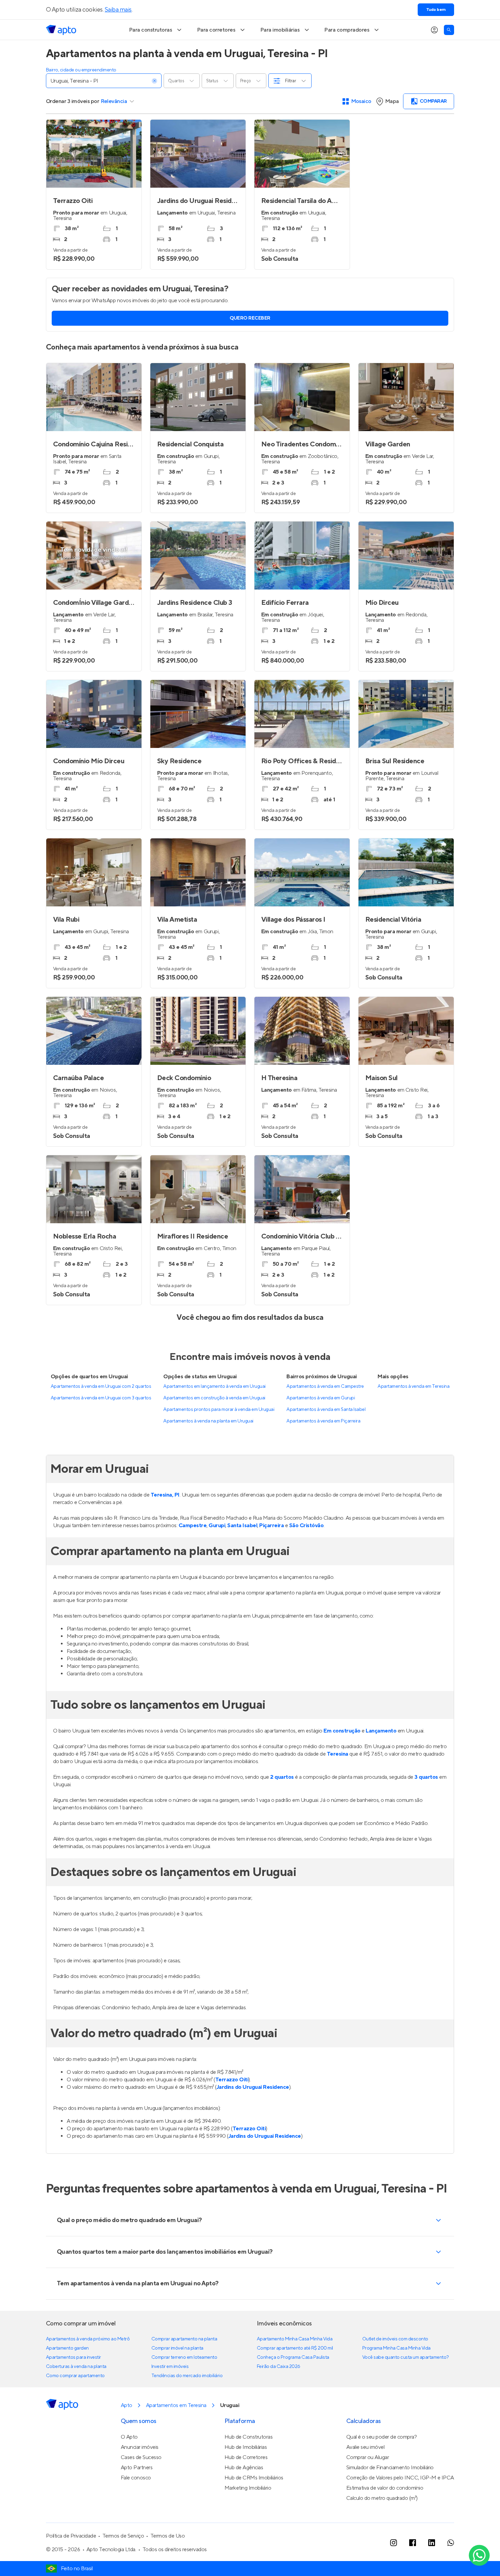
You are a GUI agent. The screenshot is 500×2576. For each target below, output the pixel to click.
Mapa (392, 101)
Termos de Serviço (123, 2536)
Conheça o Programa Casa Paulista (293, 2357)
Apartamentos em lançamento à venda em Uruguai (214, 1386)
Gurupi (217, 1525)
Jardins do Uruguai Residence (253, 2087)
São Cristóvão (306, 1525)
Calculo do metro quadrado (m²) (382, 2498)
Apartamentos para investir (73, 2357)
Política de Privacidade (71, 2536)
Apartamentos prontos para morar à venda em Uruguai (219, 1410)
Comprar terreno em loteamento (184, 2357)
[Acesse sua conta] (434, 30)
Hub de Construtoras (249, 2437)
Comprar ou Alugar (368, 2457)
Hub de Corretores (246, 2457)
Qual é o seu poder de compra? (381, 2437)
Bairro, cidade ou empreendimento (81, 70)
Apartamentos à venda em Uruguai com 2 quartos (101, 1386)
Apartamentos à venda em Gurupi (321, 1398)
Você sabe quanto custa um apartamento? (406, 2357)
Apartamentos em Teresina (176, 2405)
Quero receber (250, 318)
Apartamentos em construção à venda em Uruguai (214, 1398)
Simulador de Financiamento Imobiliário (390, 2468)
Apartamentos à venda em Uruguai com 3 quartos (101, 1398)
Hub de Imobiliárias (246, 2447)
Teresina (338, 1754)
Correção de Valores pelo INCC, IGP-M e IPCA (400, 2478)
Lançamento (381, 1731)
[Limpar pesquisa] (154, 81)
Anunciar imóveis (140, 2447)
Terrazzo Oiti (232, 2080)
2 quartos (282, 1777)
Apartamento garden (67, 2348)
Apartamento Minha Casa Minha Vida (295, 2339)
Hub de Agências (244, 2468)
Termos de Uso (168, 2536)
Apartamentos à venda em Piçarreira (323, 1421)
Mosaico (361, 101)
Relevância (114, 101)
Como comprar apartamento (75, 2376)
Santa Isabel (242, 1525)
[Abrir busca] (449, 30)
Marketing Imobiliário (248, 2488)
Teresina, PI (165, 1495)
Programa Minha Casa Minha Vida (396, 2348)
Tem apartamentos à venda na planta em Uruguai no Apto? (138, 2283)
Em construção (342, 1731)
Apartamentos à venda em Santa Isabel (326, 1410)
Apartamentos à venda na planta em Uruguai (208, 1421)
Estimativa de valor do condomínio (385, 2488)
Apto (127, 2405)
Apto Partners (137, 2468)
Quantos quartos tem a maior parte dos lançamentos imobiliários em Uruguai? (165, 2252)
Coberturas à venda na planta (76, 2367)
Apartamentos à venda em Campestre (325, 1386)
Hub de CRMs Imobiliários (254, 2478)
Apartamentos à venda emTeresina (413, 1386)
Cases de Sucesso (141, 2457)
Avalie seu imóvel (365, 2447)
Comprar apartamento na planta (184, 2339)
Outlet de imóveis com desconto (395, 2339)
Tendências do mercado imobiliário (187, 2376)
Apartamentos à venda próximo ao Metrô (88, 2339)
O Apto (129, 2437)
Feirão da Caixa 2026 (279, 2367)
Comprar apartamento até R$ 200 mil (295, 2348)
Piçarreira (271, 1525)
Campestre (193, 1525)
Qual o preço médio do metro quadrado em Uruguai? (129, 2220)
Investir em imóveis (170, 2367)
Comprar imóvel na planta (177, 2348)
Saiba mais (118, 10)
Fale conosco (136, 2478)
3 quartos (426, 1777)
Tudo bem (436, 10)
